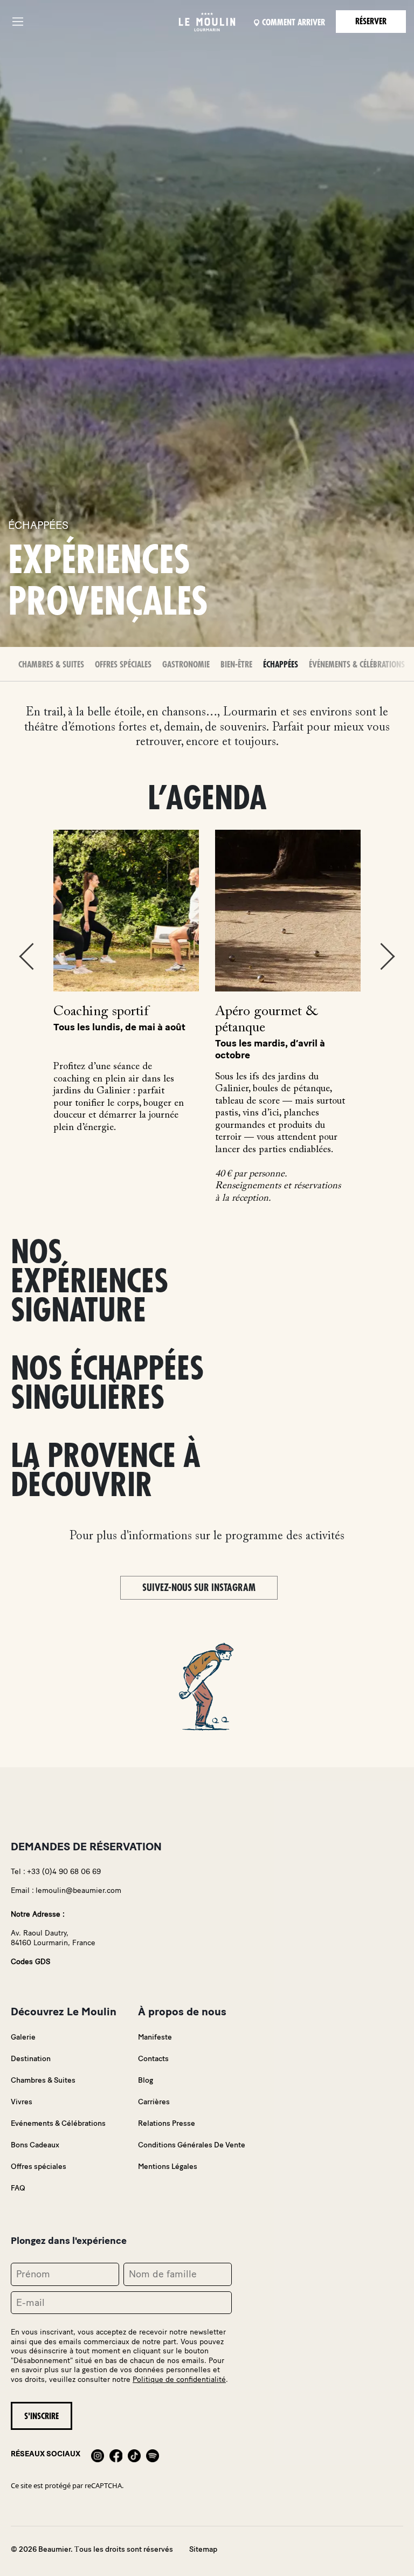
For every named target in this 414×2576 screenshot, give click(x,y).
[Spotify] (153, 2454)
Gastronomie (186, 665)
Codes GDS (30, 1962)
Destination (31, 2059)
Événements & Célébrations (357, 665)
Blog (146, 2080)
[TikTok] (134, 2454)
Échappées (281, 665)
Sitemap (203, 2549)
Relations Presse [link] (167, 2123)
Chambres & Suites (51, 665)
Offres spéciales (123, 665)
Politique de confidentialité (179, 2379)
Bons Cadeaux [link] (35, 2145)
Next (388, 956)
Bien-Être (236, 665)
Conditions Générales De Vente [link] (192, 2145)
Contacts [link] (153, 2059)
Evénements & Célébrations (58, 2123)
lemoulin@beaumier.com (78, 1890)
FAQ (18, 2188)
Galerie (23, 2037)
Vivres (22, 2102)
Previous (26, 956)
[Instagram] (98, 2454)
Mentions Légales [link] (168, 2167)
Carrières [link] (154, 2102)
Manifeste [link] (155, 2037)
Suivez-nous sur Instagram (199, 1588)
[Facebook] (116, 2454)
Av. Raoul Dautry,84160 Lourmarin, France (53, 1938)
